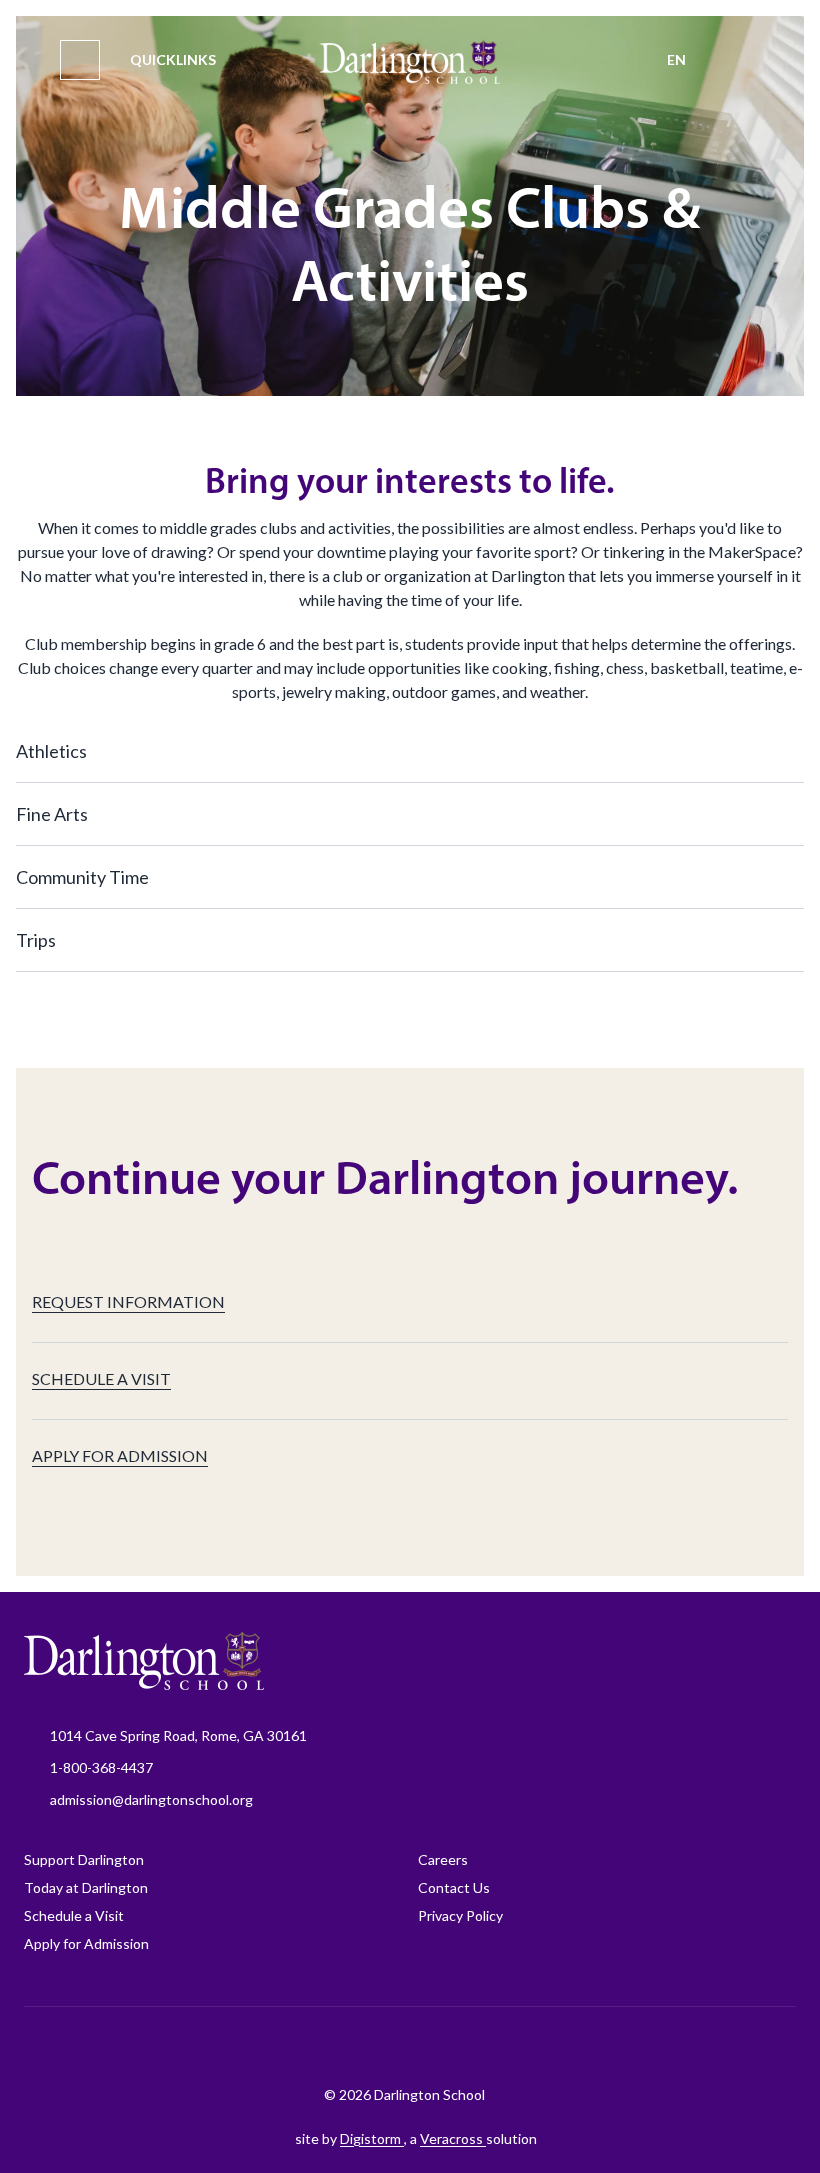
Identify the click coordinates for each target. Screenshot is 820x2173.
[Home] (410, 62)
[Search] (740, 60)
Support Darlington (84, 1859)
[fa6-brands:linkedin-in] (441, 2046)
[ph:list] (80, 60)
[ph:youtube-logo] (491, 2046)
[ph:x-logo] (541, 2046)
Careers (443, 1859)
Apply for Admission (86, 1943)
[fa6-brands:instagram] (341, 2046)
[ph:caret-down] (789, 751)
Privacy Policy (460, 1915)
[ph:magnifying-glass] (740, 60)
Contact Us (454, 1887)
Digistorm (372, 2138)
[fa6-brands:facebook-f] (291, 2046)
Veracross (453, 2138)
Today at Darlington (86, 1887)
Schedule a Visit (74, 1915)
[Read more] (291, 2046)
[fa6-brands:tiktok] (391, 2046)
